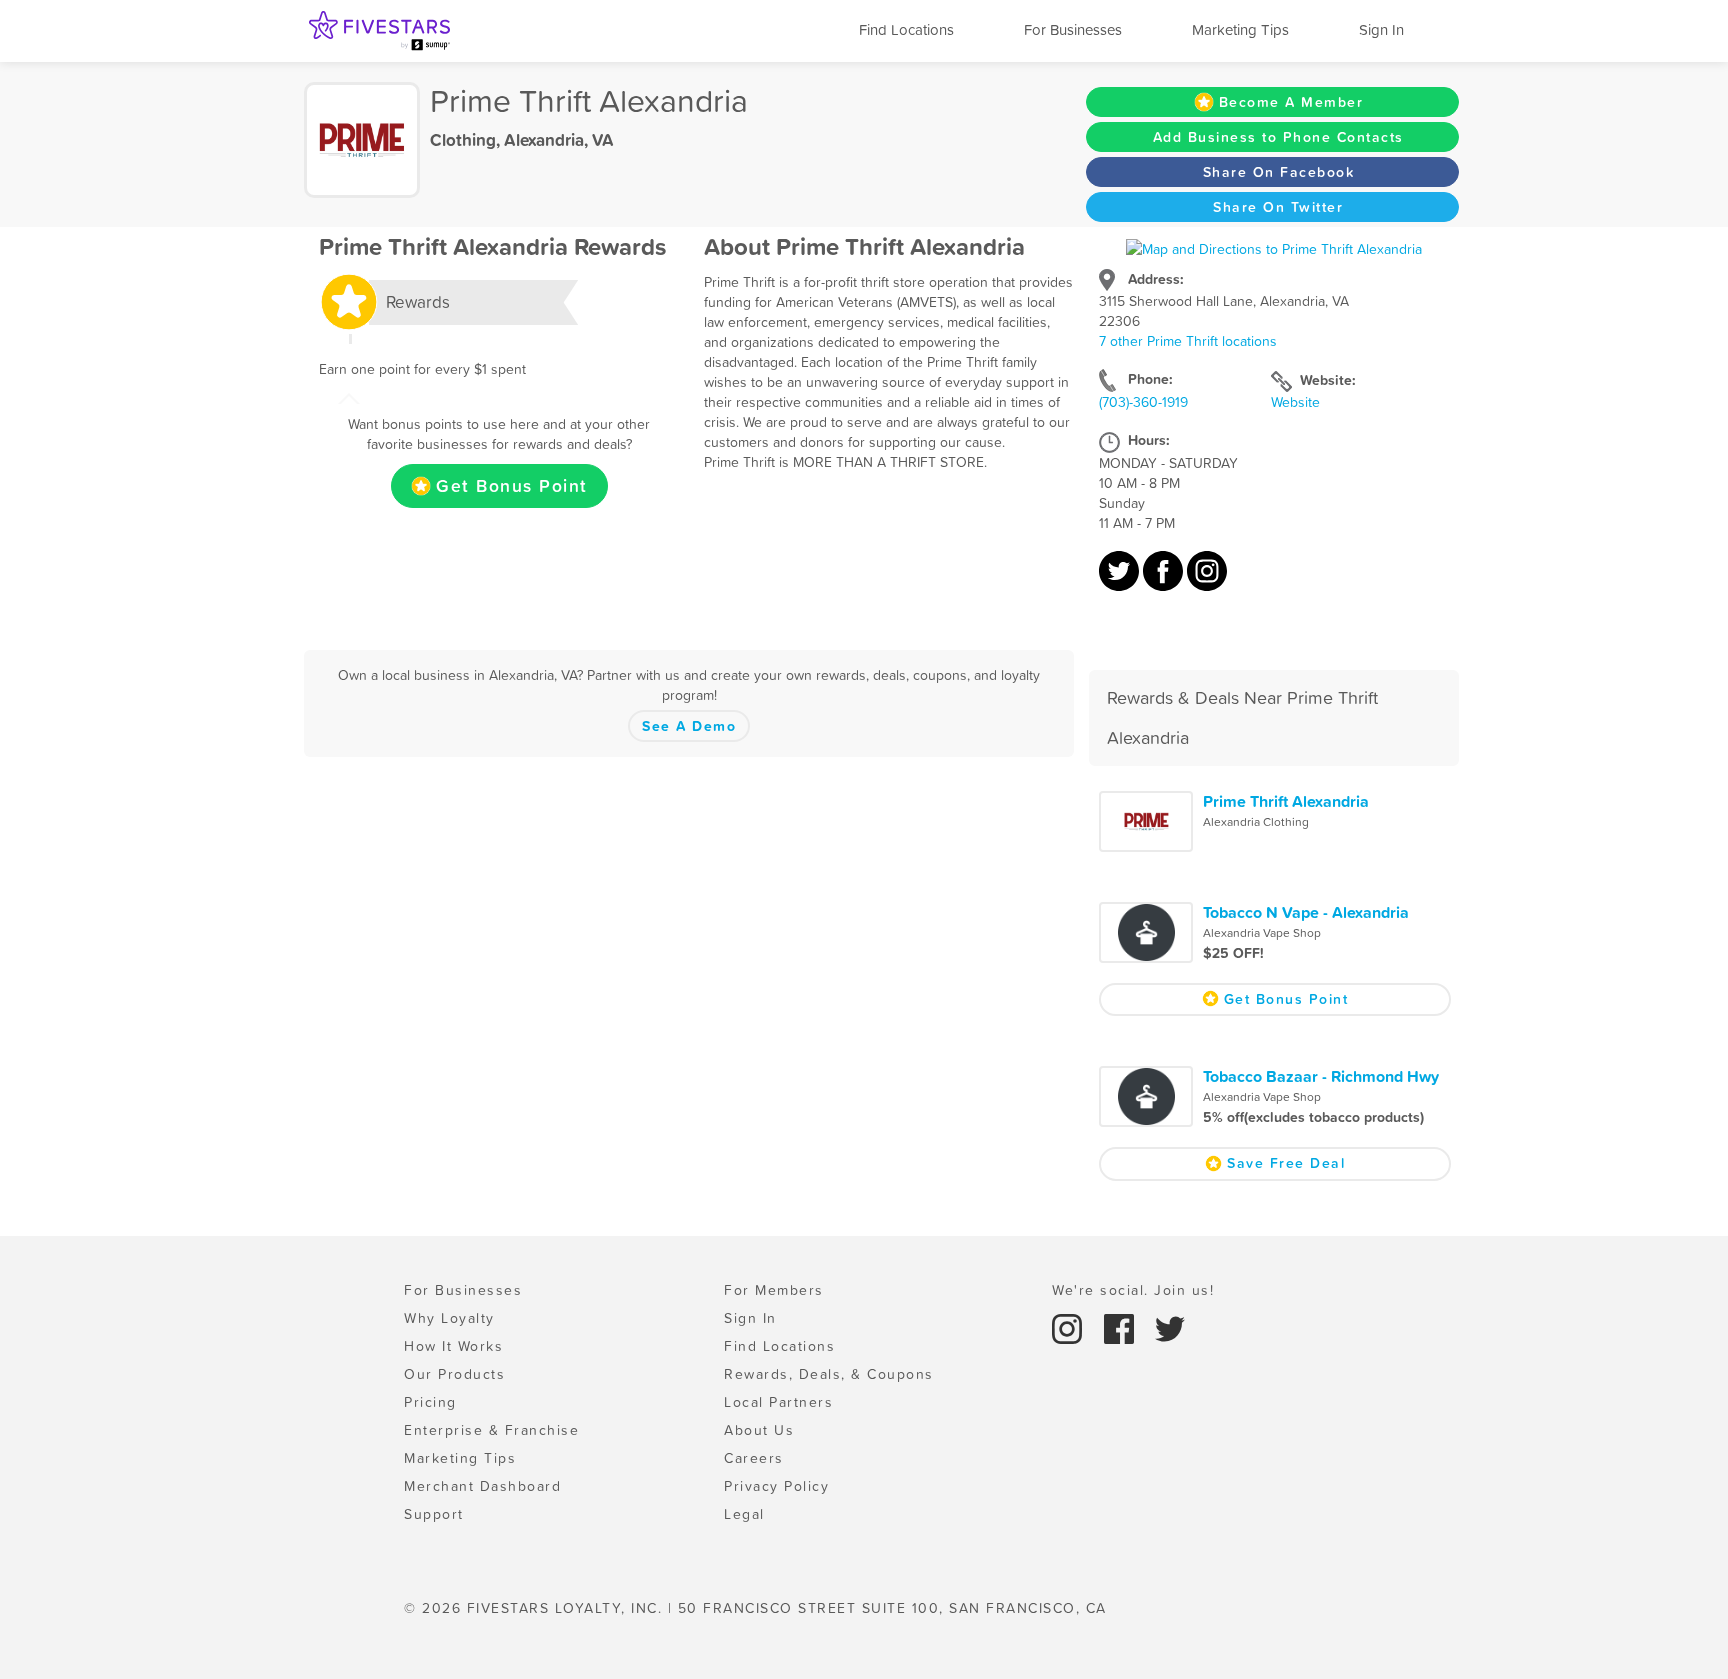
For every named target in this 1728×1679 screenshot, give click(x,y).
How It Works (453, 1346)
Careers (754, 1458)
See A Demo (689, 726)
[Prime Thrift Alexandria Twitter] (1121, 581)
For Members (774, 1290)
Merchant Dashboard (482, 1486)
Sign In (1381, 29)
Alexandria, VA (559, 140)
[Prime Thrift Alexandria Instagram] (1207, 581)
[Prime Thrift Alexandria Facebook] (1165, 581)
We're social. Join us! (1133, 1290)
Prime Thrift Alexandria (1286, 801)
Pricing (430, 1402)
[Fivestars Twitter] (1170, 1328)
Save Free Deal (1286, 1163)
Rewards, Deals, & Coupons (829, 1374)
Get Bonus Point (512, 486)
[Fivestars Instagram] (1070, 1328)
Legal (744, 1514)
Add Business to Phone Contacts (1278, 137)
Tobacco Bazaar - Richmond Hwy (1321, 1076)
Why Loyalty (449, 1318)
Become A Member (1291, 102)
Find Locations (906, 29)
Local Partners (778, 1402)
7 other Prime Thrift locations (1188, 341)
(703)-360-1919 (1143, 402)
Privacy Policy (776, 1486)
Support (434, 1514)
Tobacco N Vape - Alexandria (1306, 912)
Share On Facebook (1279, 172)
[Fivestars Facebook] (1122, 1328)
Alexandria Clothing (1256, 822)
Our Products (454, 1374)
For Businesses (1073, 29)
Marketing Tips (1240, 29)
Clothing (463, 140)
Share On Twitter (1278, 207)
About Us (759, 1430)
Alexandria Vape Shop (1262, 933)
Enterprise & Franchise (491, 1430)
